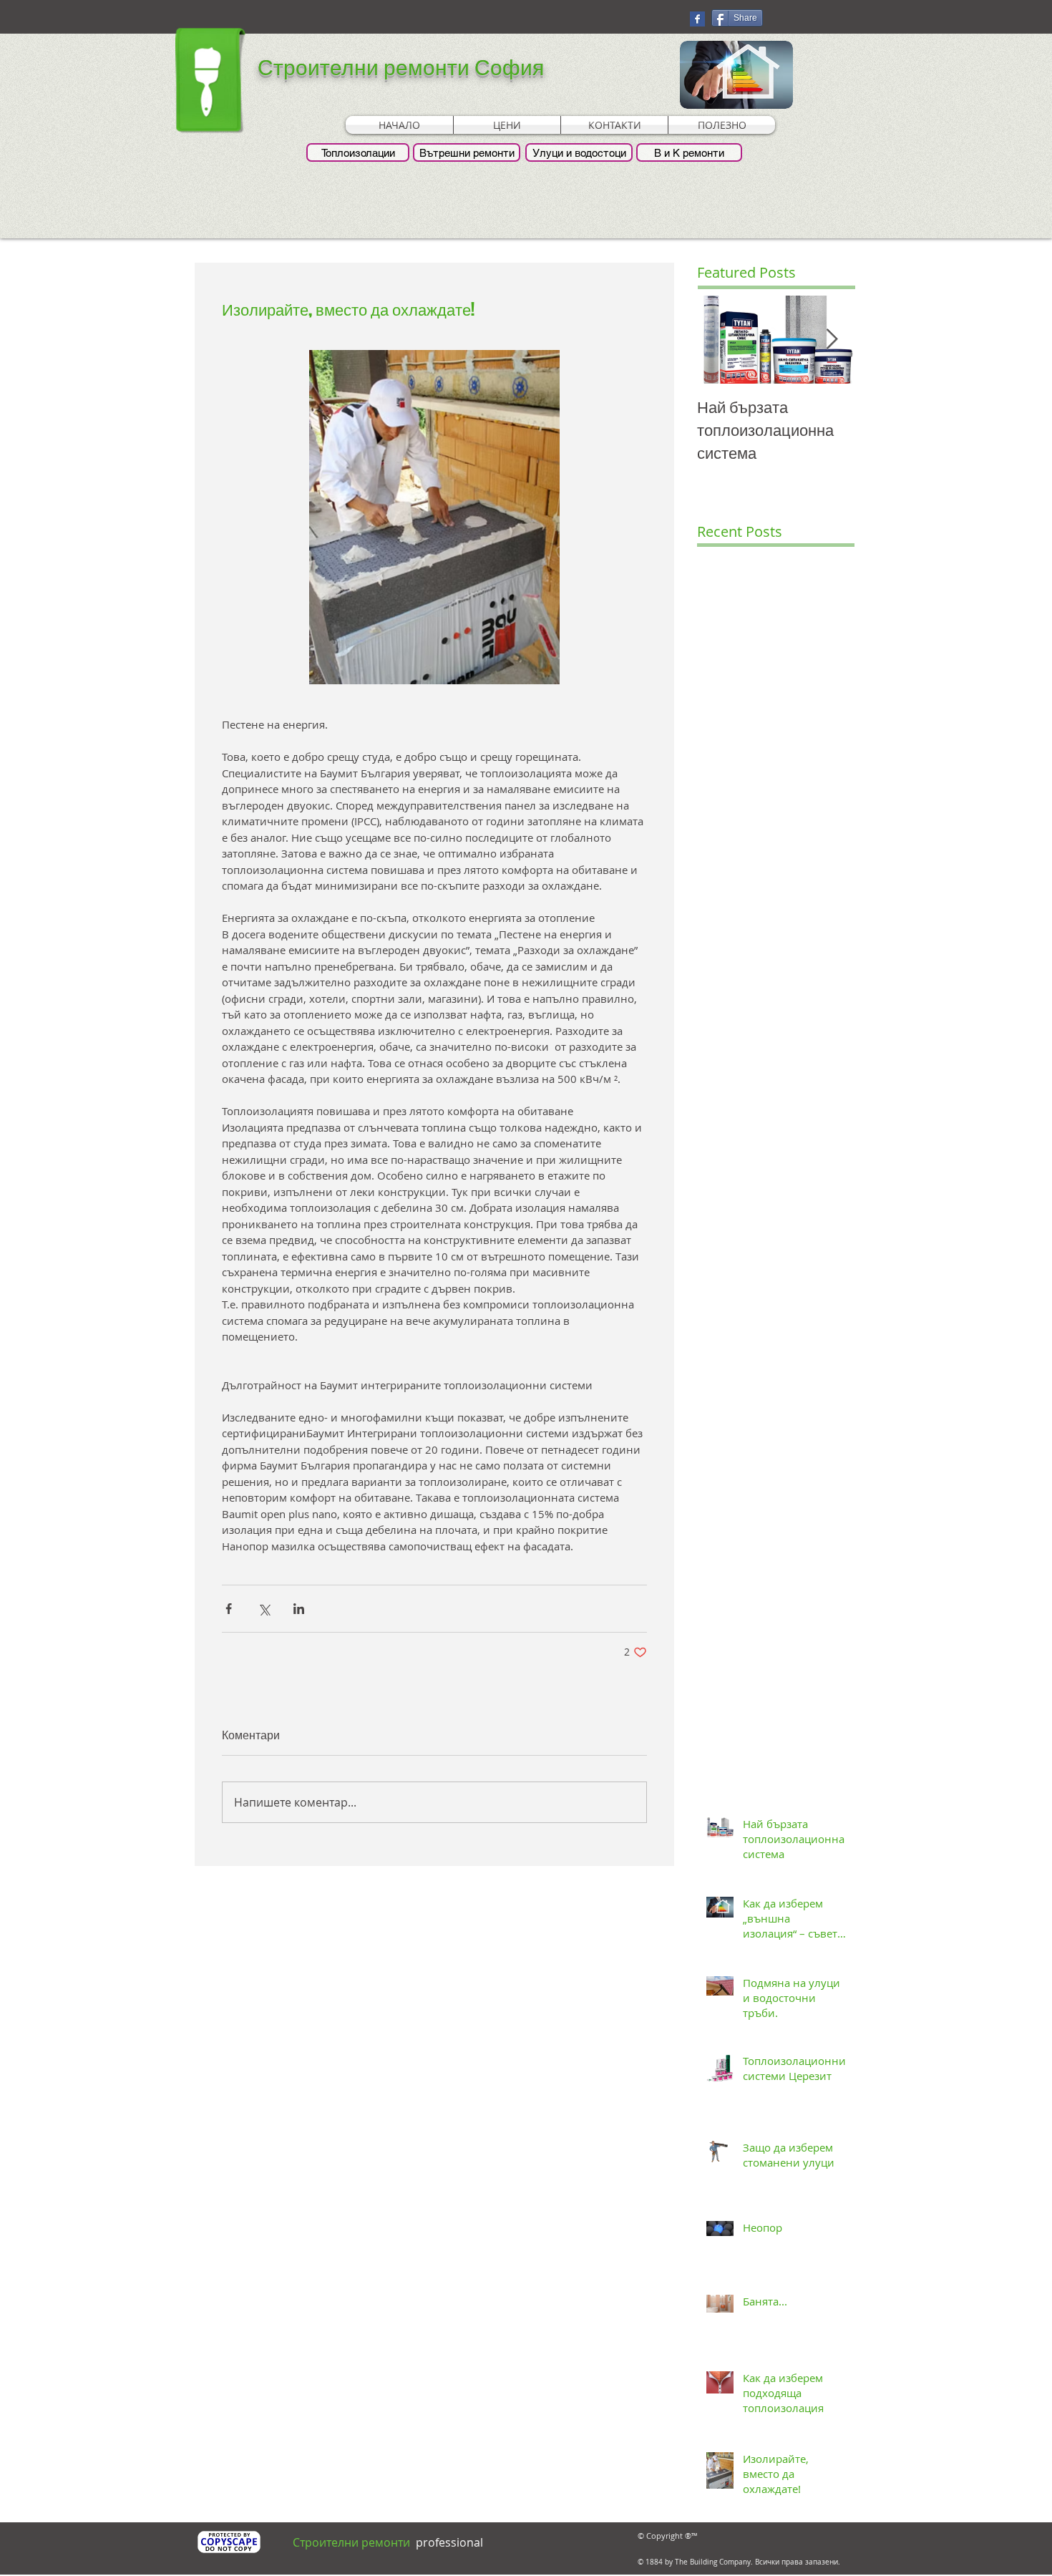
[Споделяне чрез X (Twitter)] (264, 1609)
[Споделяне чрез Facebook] (229, 1609)
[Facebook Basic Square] (697, 19)
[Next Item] (832, 340)
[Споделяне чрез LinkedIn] (299, 1609)
